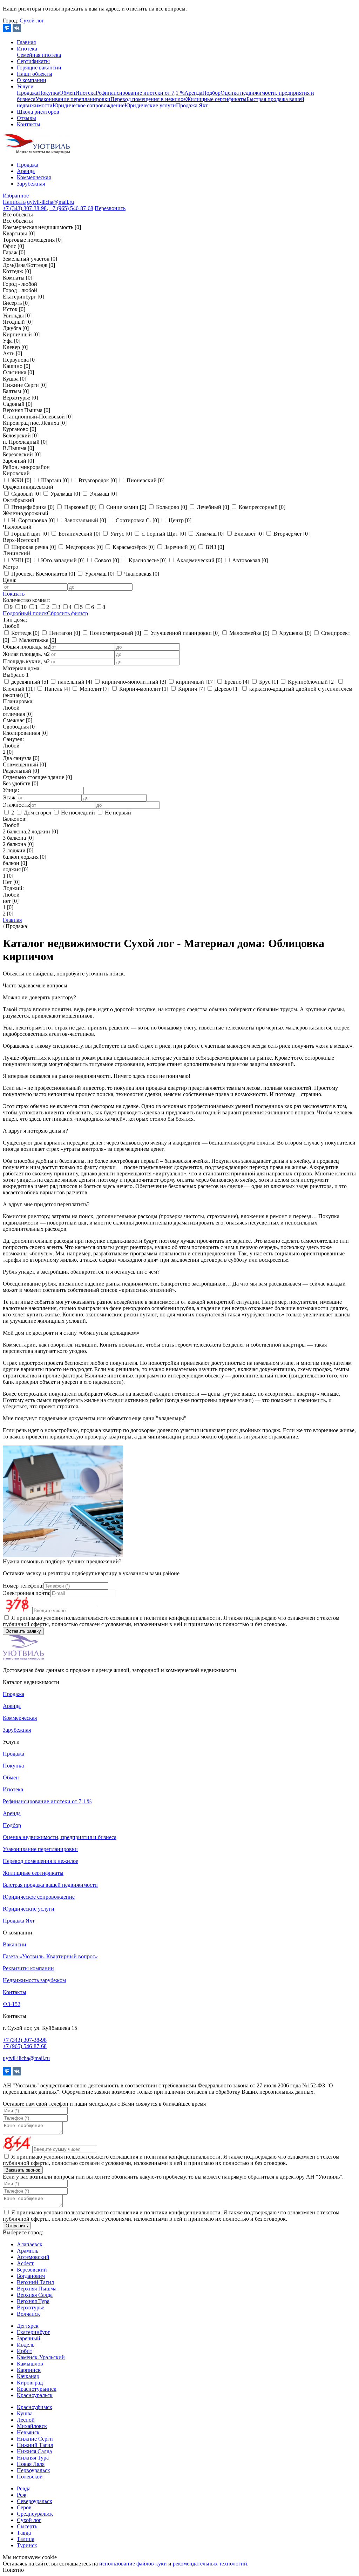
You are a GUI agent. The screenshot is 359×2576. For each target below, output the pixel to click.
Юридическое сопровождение (89, 105)
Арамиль (28, 2251)
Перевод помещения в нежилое (148, 99)
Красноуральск (35, 2395)
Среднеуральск (35, 2514)
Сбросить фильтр (67, 613)
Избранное (16, 196)
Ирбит (25, 2351)
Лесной (26, 2420)
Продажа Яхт (192, 105)
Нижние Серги (35, 2439)
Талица (26, 2539)
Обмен (67, 93)
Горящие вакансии (39, 68)
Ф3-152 (12, 2004)
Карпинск (29, 2370)
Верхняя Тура (33, 2301)
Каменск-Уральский (41, 2357)
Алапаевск (30, 2244)
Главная (26, 42)
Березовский (32, 2270)
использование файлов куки (133, 2564)
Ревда (24, 2488)
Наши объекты (35, 74)
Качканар (28, 2376)
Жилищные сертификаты (216, 99)
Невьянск (28, 2432)
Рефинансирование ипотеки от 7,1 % (140, 93)
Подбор (211, 93)
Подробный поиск (25, 613)
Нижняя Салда (34, 2451)
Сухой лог (32, 21)
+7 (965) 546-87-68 (71, 208)
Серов (24, 2507)
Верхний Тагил (35, 2282)
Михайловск (32, 2426)
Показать (14, 594)
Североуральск (35, 2501)
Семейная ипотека (39, 55)
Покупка (49, 93)
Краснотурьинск (37, 2389)
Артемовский (33, 2257)
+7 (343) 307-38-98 (25, 208)
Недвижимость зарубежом (34, 1980)
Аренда (193, 93)
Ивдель (26, 2345)
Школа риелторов (38, 112)
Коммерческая (34, 177)
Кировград (30, 2383)
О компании (32, 80)
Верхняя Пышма (37, 2289)
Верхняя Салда (35, 2295)
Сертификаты (33, 61)
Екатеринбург (33, 2332)
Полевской (30, 2477)
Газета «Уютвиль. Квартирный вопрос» (50, 1956)
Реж (22, 2495)
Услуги (25, 86)
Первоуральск (33, 2470)
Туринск (27, 2545)
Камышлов (30, 2364)
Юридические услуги (150, 105)
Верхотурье (31, 2307)
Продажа (28, 93)
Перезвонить (110, 208)
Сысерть (27, 2526)
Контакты (29, 124)
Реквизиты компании (28, 1968)
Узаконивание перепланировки (73, 99)
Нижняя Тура (33, 2458)
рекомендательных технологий (210, 2564)
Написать (14, 202)
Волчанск (28, 2314)
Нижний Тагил (35, 2445)
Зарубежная (31, 184)
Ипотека (27, 49)
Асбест (25, 2263)
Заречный (29, 2338)
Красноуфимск (35, 2407)
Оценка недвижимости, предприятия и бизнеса (60, 1837)
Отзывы (26, 118)
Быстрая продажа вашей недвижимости (50, 1885)
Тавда (24, 2533)
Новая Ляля (31, 2464)
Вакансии (15, 1944)
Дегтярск (28, 2326)
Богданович (31, 2276)
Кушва (25, 2413)
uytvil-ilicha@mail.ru (50, 202)
